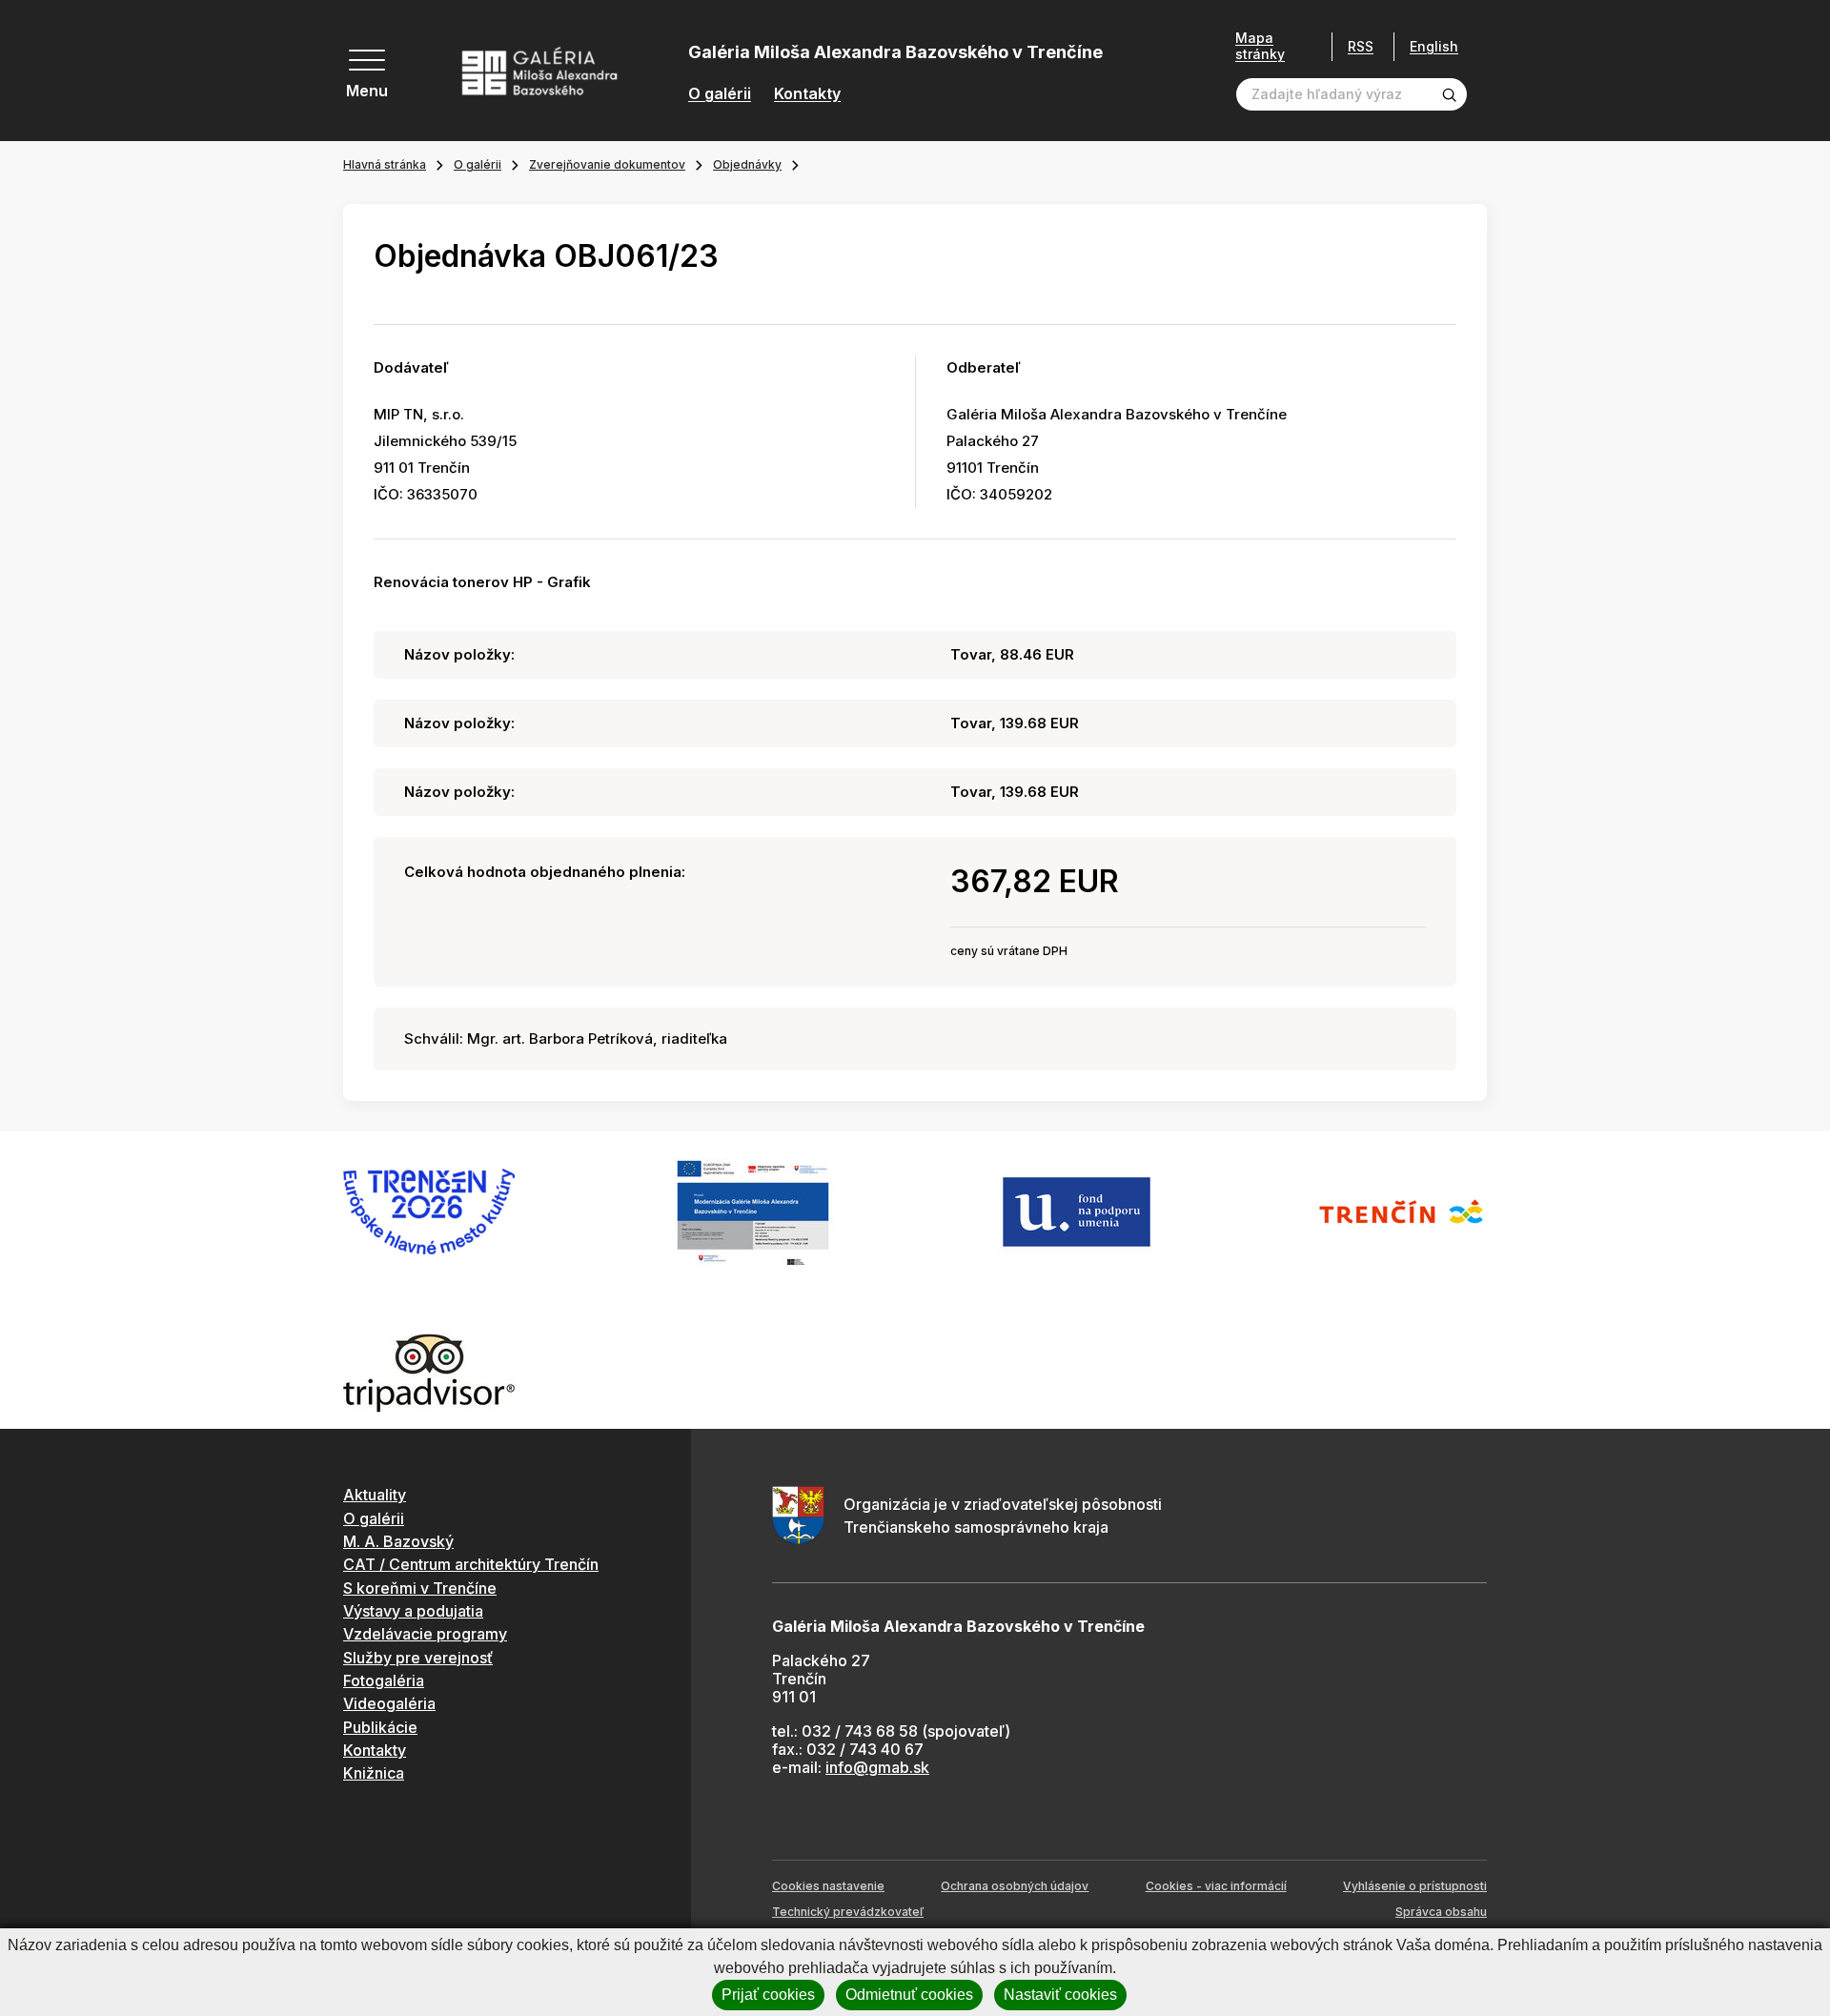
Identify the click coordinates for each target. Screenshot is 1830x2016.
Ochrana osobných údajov (1015, 1886)
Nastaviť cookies (1060, 1995)
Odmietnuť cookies (909, 1995)
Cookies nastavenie (828, 1886)
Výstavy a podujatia (413, 1611)
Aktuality (375, 1495)
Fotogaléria (384, 1680)
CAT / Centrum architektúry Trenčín (471, 1564)
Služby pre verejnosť (418, 1658)
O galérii (720, 94)
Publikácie (380, 1727)
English (1434, 47)
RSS (1361, 46)
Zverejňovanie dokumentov (607, 164)
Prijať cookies (768, 1995)
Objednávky (747, 164)
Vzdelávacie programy (425, 1634)
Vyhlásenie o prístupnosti (1415, 1886)
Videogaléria (389, 1703)
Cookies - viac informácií (1216, 1886)
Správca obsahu (1441, 1912)
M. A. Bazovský (398, 1541)
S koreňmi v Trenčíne (420, 1588)
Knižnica (374, 1773)
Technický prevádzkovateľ (848, 1912)
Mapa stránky (1260, 46)
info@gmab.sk (877, 1767)
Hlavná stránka (385, 164)
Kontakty (807, 94)
